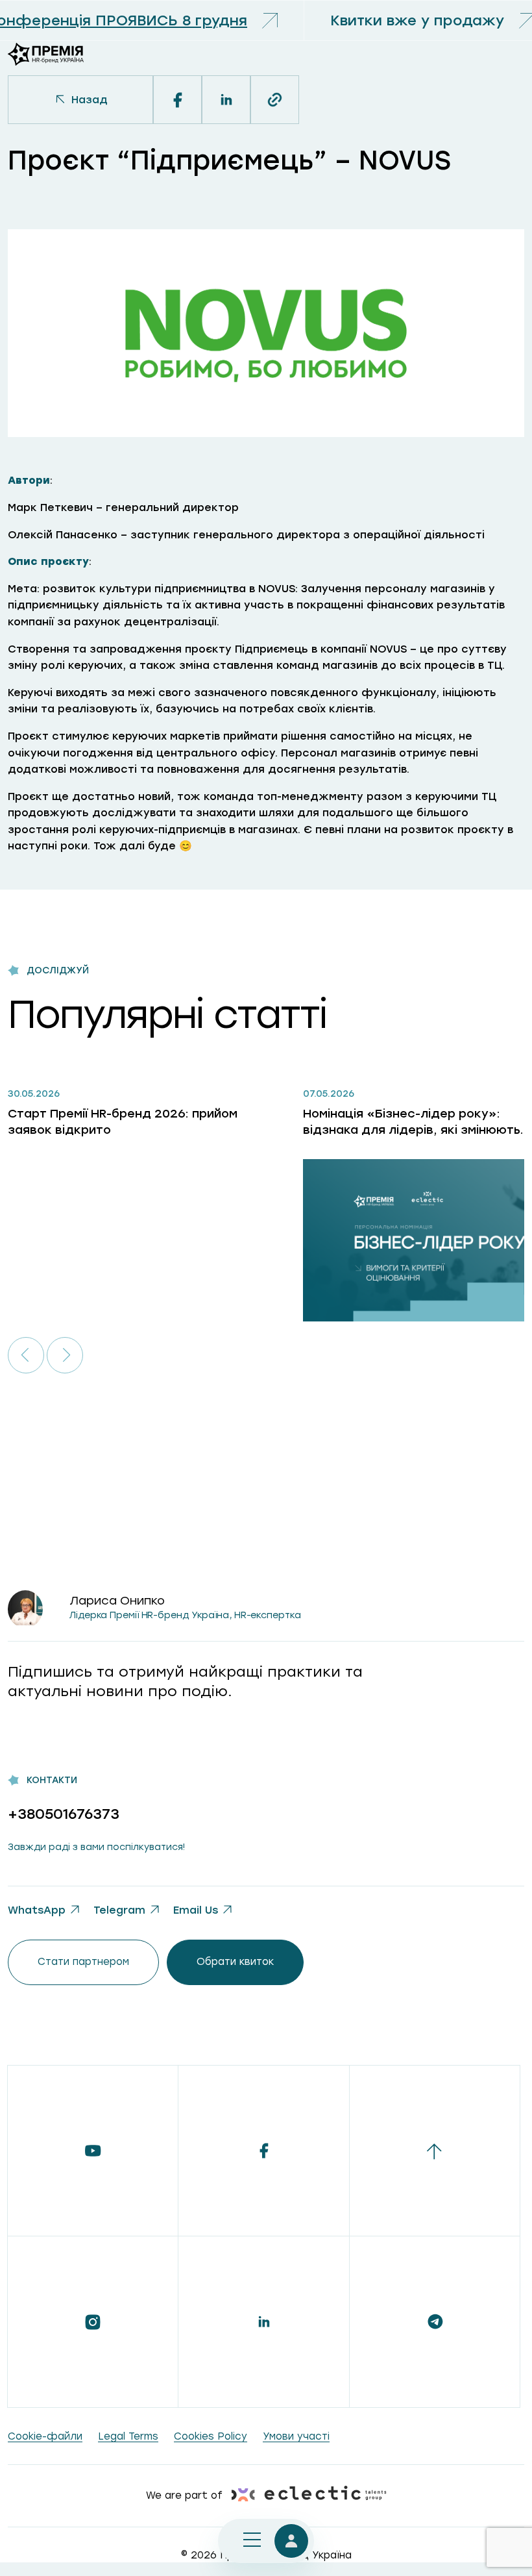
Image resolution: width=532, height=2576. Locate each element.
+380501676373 (64, 1814)
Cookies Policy (211, 2436)
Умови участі (296, 2436)
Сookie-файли (45, 2436)
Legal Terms (128, 2436)
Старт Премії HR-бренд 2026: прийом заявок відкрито (123, 1122)
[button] (26, 1355)
